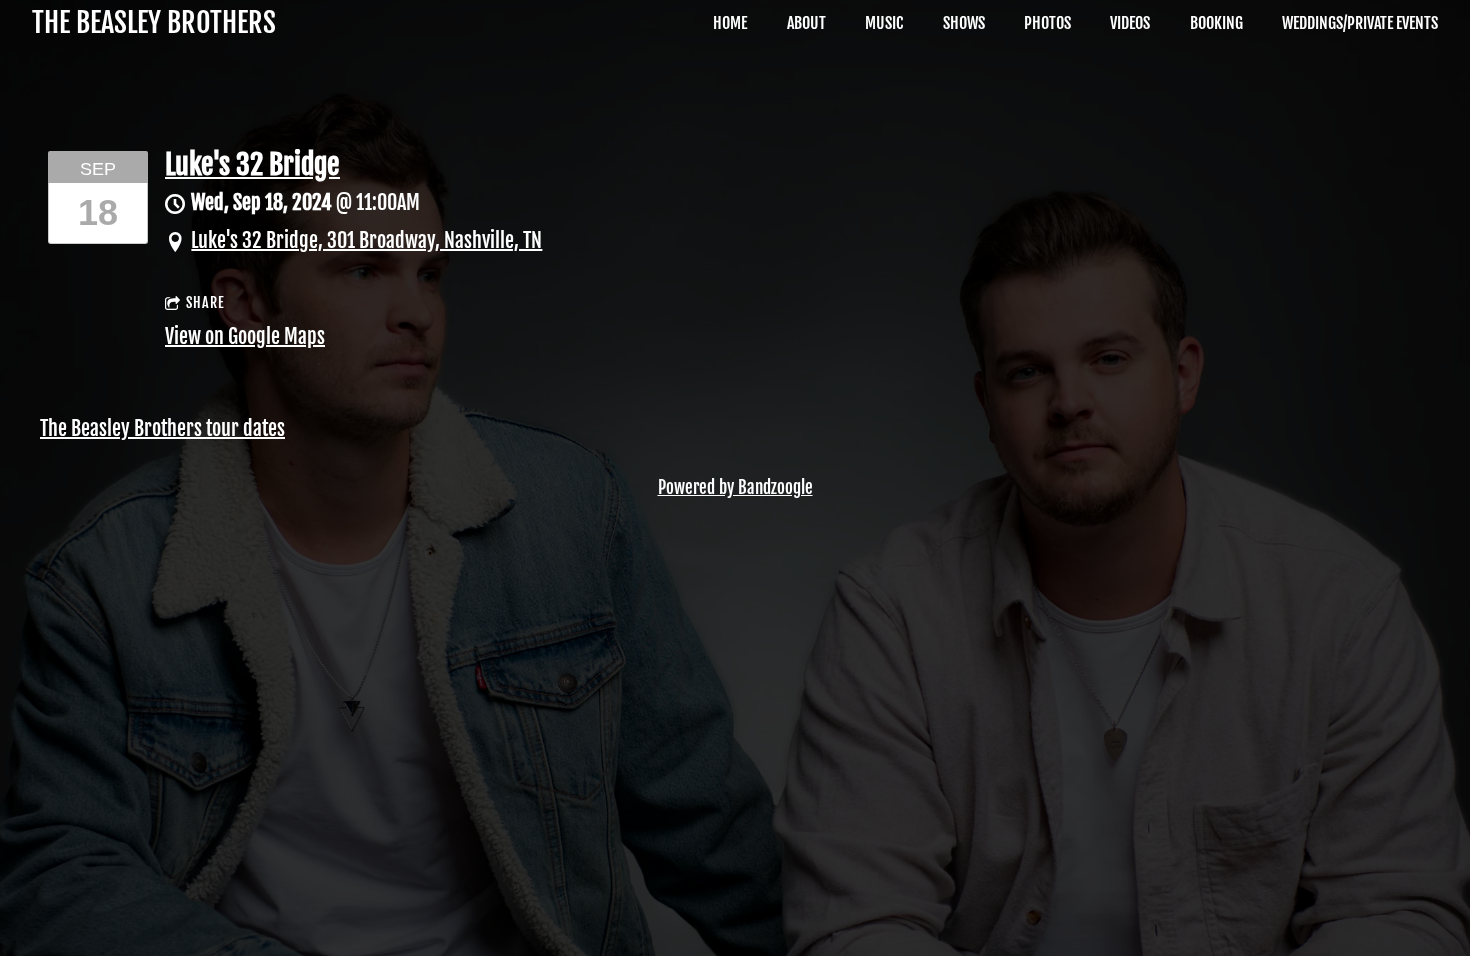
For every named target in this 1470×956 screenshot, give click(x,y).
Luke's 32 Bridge (252, 164)
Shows (964, 23)
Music (884, 23)
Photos (1047, 23)
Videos (1130, 23)
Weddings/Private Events (1360, 23)
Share (205, 302)
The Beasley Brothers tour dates (162, 428)
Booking (1216, 23)
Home (730, 23)
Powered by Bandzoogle (735, 487)
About (806, 23)
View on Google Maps (245, 336)
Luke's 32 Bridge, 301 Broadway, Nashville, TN (366, 240)
